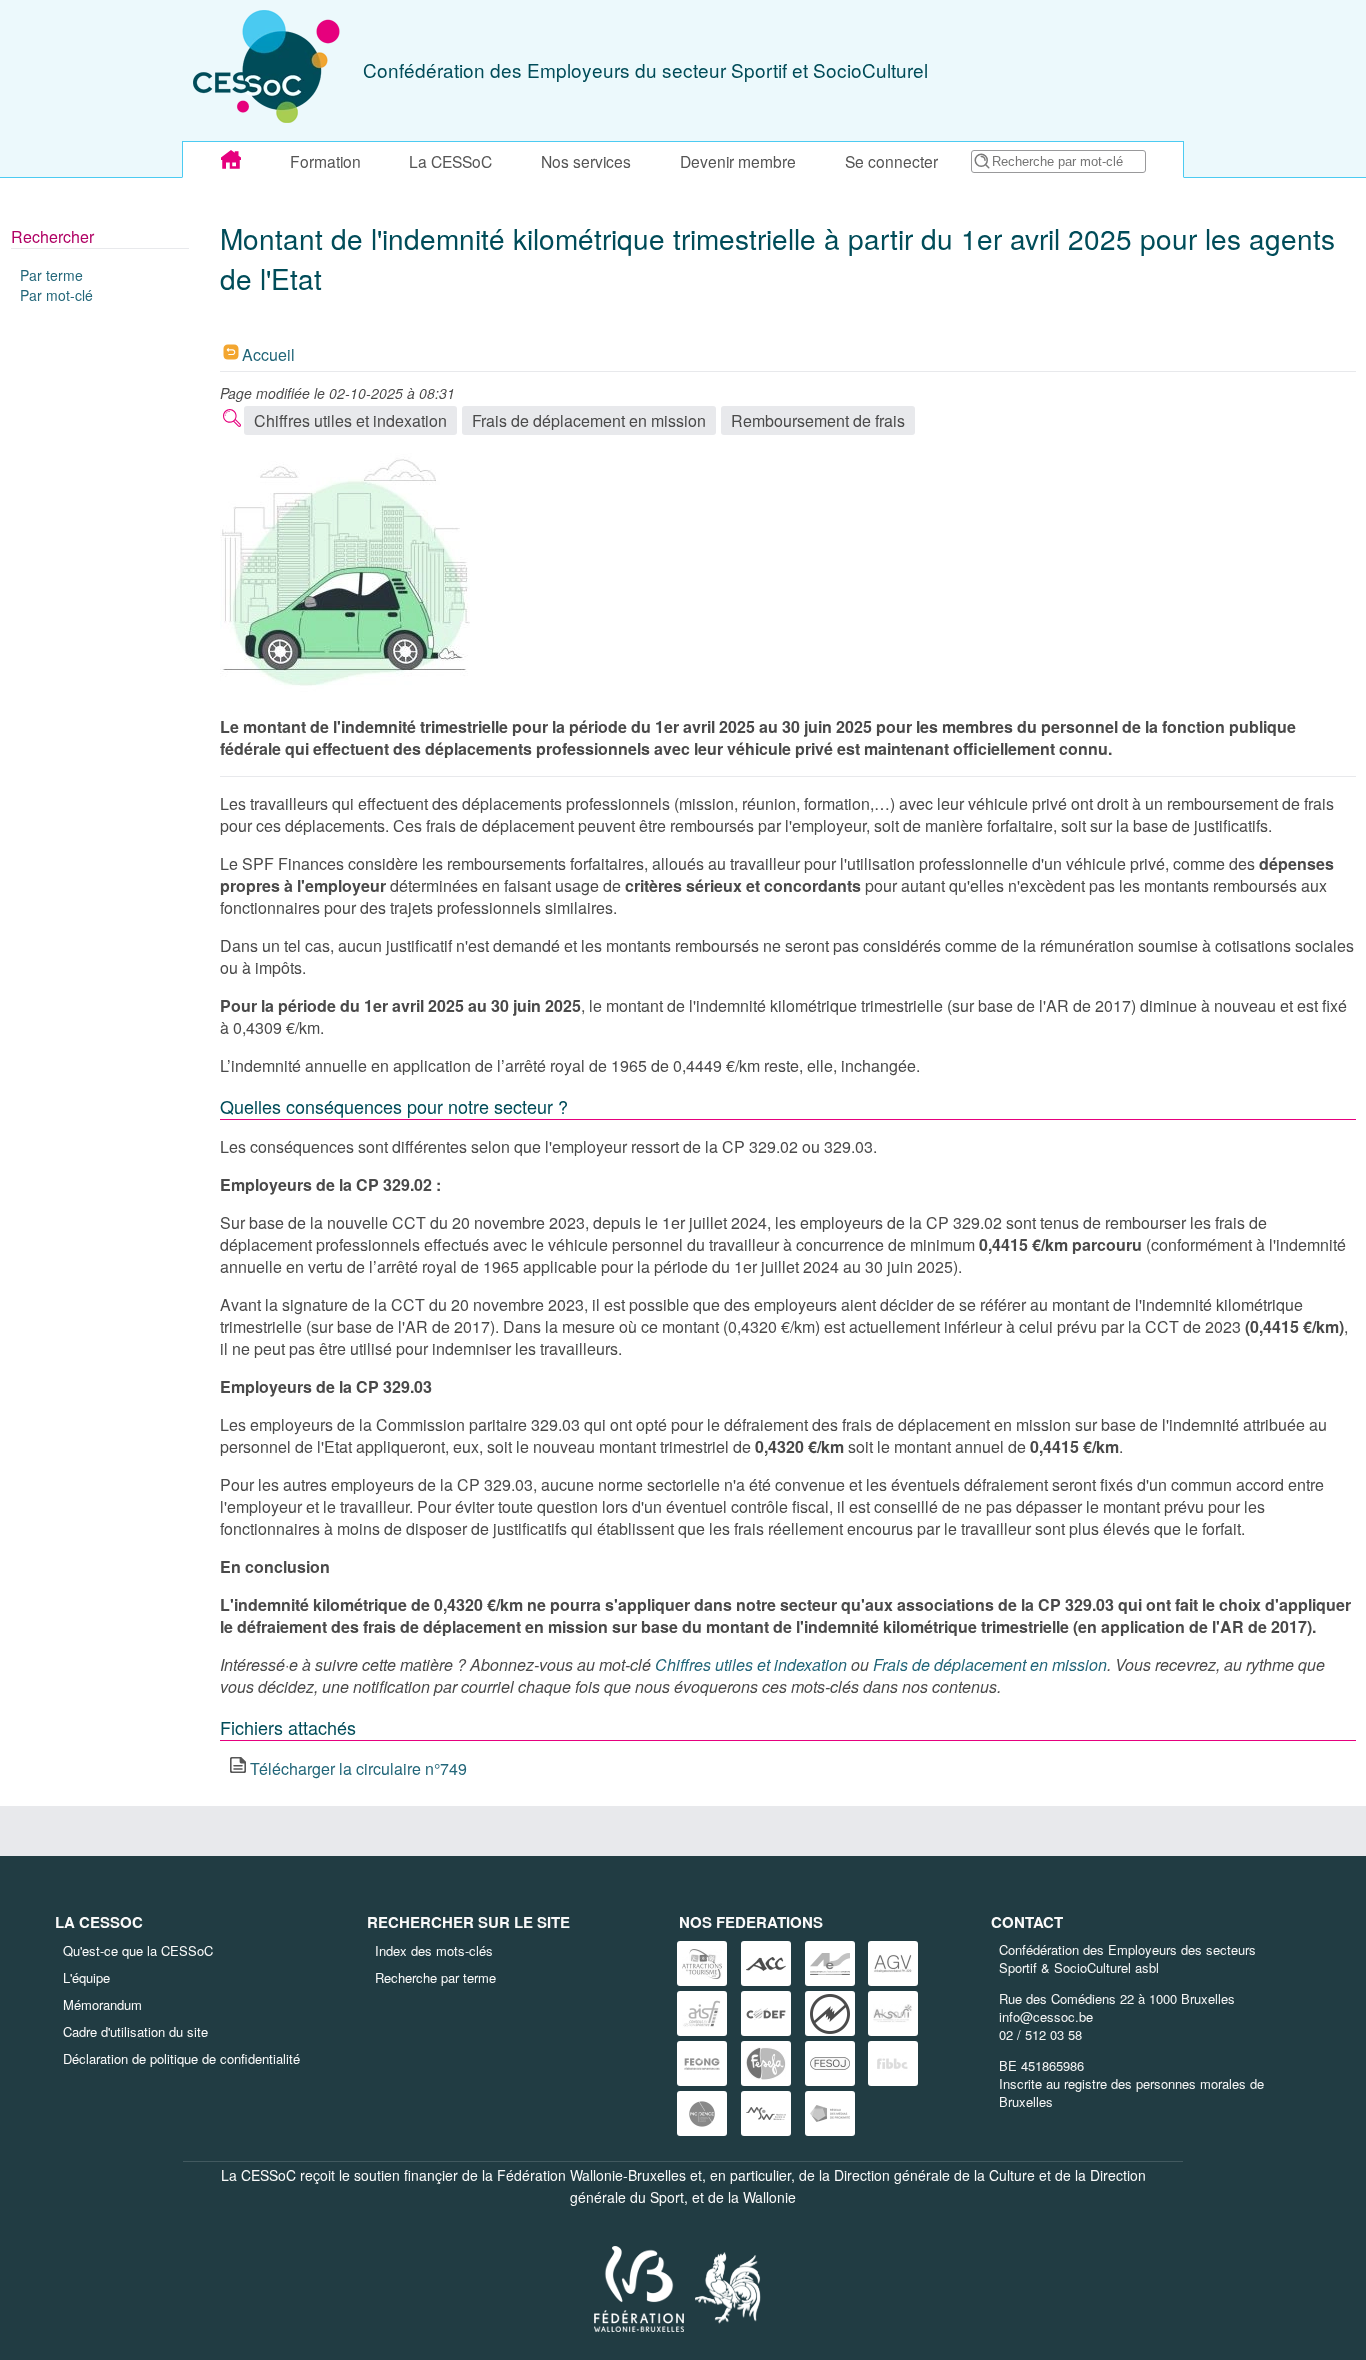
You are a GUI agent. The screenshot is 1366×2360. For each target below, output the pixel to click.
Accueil (268, 354)
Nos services (586, 161)
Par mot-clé (56, 295)
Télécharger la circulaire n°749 (358, 1768)
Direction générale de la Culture (934, 2175)
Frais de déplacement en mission (589, 420)
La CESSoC (450, 161)
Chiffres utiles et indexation (350, 420)
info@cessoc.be (1046, 2016)
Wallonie (769, 2197)
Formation (325, 161)
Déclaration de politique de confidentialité (181, 2058)
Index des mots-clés (434, 1950)
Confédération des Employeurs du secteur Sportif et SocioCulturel (645, 69)
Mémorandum (102, 2004)
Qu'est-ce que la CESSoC (138, 1950)
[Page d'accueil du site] (231, 160)
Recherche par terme (435, 1977)
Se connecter (891, 161)
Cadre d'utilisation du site (135, 2031)
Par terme (51, 275)
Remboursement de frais (818, 420)
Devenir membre (738, 161)
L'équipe (86, 1977)
